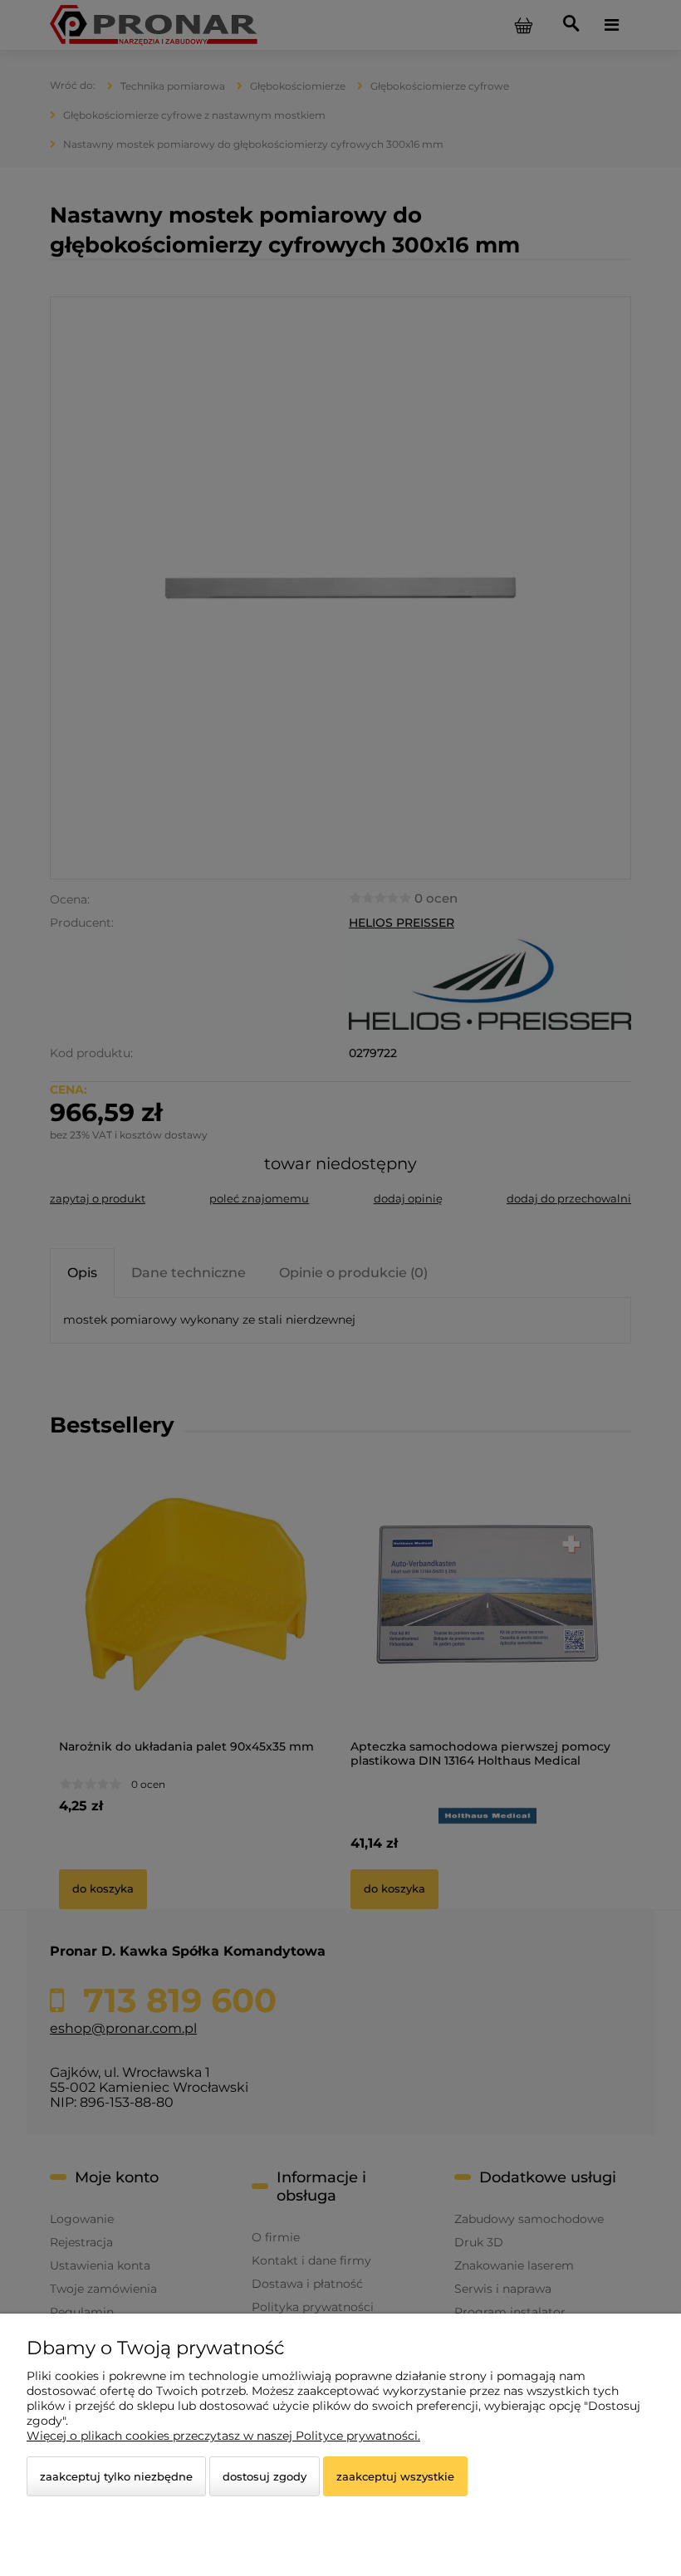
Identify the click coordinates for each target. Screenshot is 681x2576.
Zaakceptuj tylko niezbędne (116, 2476)
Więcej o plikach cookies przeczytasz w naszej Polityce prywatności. (223, 2436)
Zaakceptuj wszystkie (395, 2476)
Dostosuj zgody (265, 2476)
